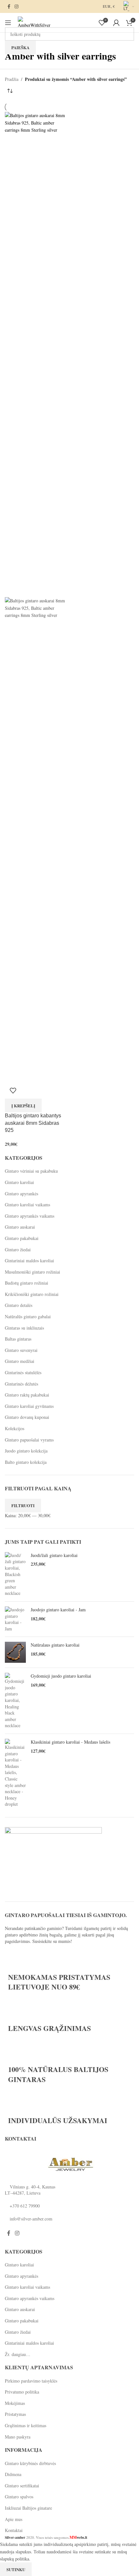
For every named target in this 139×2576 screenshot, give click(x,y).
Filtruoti (23, 1505)
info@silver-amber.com (31, 2219)
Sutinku (16, 2569)
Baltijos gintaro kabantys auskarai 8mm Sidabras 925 (33, 1123)
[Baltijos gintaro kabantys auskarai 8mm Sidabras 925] (36, 354)
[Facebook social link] (9, 7)
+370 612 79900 (25, 2206)
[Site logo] (34, 22)
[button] (23, 1105)
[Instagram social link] (16, 7)
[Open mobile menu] (8, 23)
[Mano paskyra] (116, 23)
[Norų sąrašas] (13, 1091)
